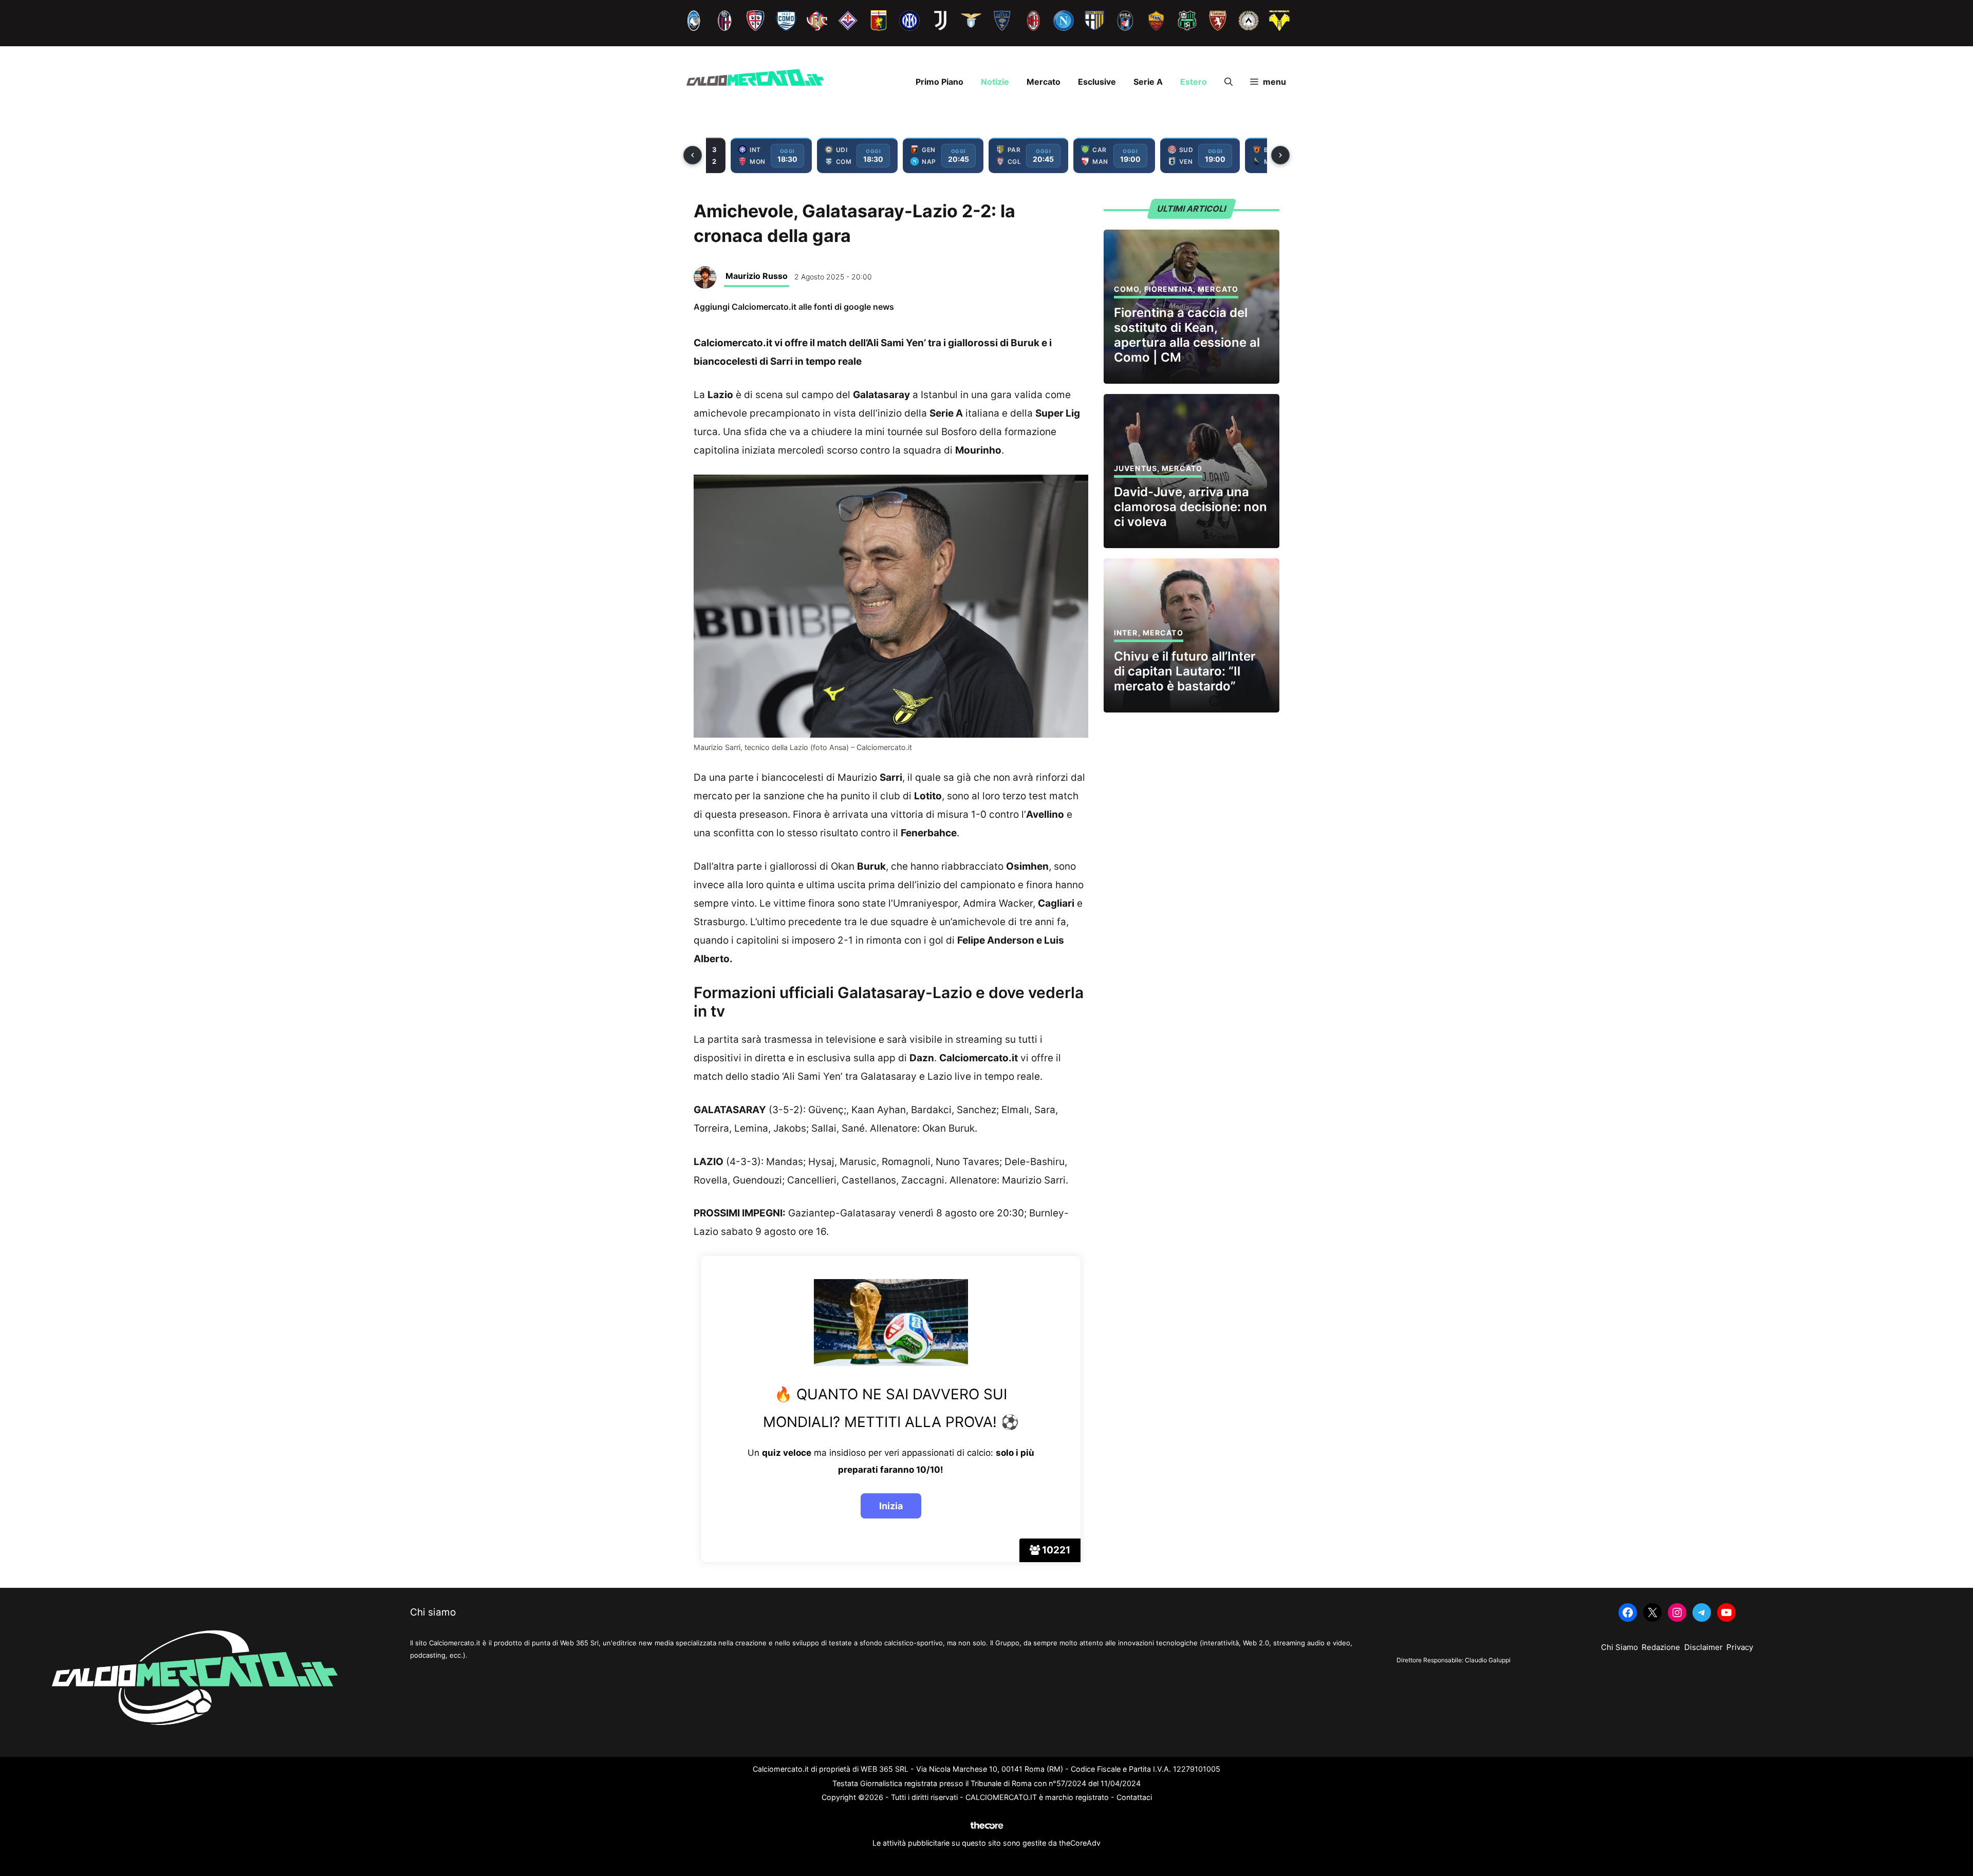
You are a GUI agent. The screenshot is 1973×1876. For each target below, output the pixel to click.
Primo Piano (939, 82)
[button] (1229, 82)
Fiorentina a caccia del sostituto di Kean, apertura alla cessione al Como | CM (1187, 335)
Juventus (1136, 468)
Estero (1194, 82)
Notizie (995, 82)
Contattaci (1134, 1797)
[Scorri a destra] (1280, 155)
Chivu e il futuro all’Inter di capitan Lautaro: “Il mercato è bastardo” (1185, 671)
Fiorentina (1169, 289)
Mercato (1044, 82)
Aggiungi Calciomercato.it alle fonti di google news (794, 307)
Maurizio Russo (757, 276)
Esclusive (1097, 82)
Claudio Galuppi (1488, 1660)
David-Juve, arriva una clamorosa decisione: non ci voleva (1190, 507)
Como (1127, 289)
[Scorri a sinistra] (693, 155)
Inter (1126, 633)
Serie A (1148, 82)
